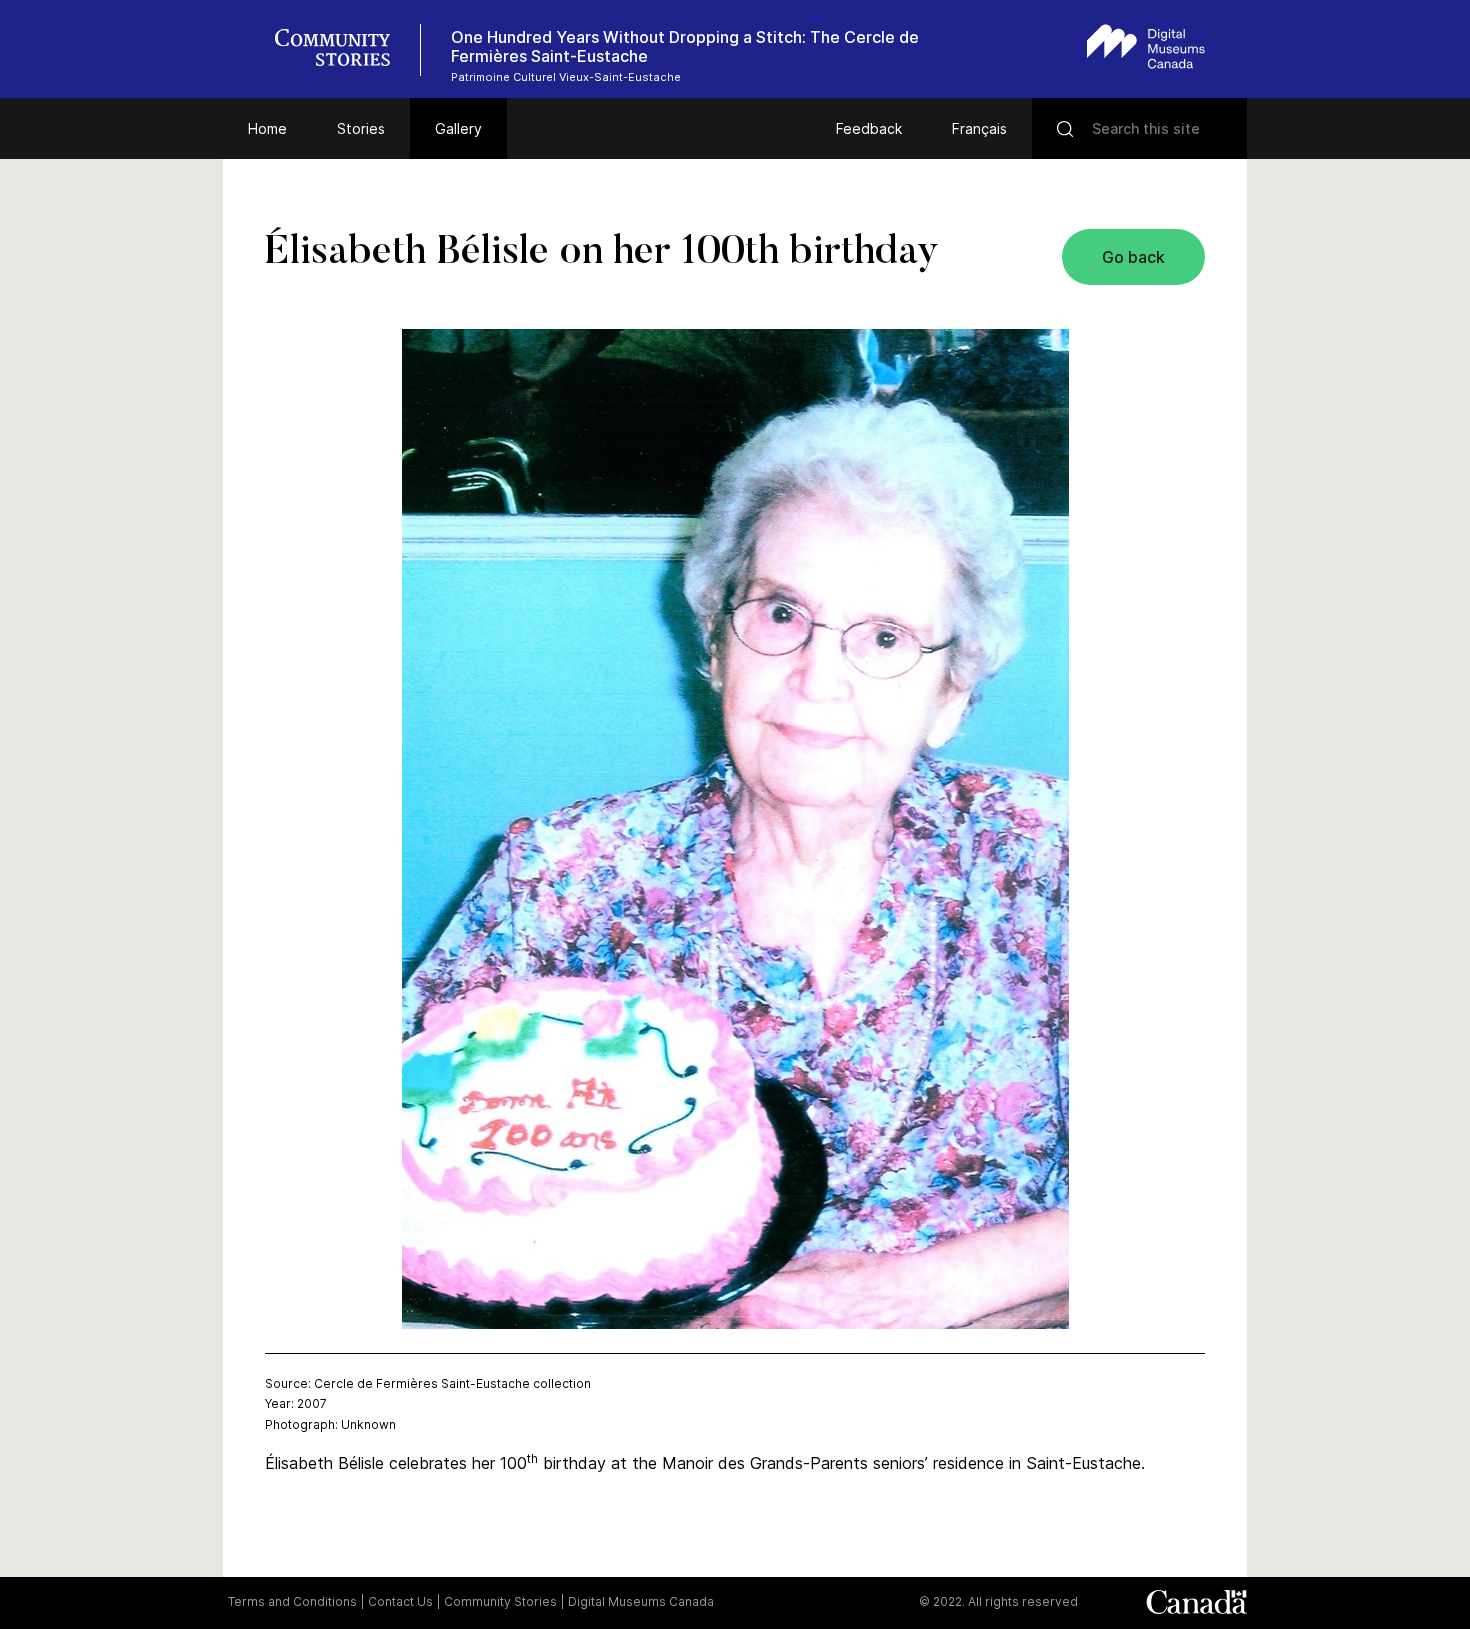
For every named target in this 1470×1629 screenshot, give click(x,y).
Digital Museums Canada (641, 1601)
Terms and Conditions (292, 1601)
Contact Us (400, 1601)
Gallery (458, 128)
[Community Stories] (343, 50)
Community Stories (500, 1601)
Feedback (869, 128)
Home (267, 128)
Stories (361, 128)
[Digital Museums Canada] (1146, 46)
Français (979, 128)
